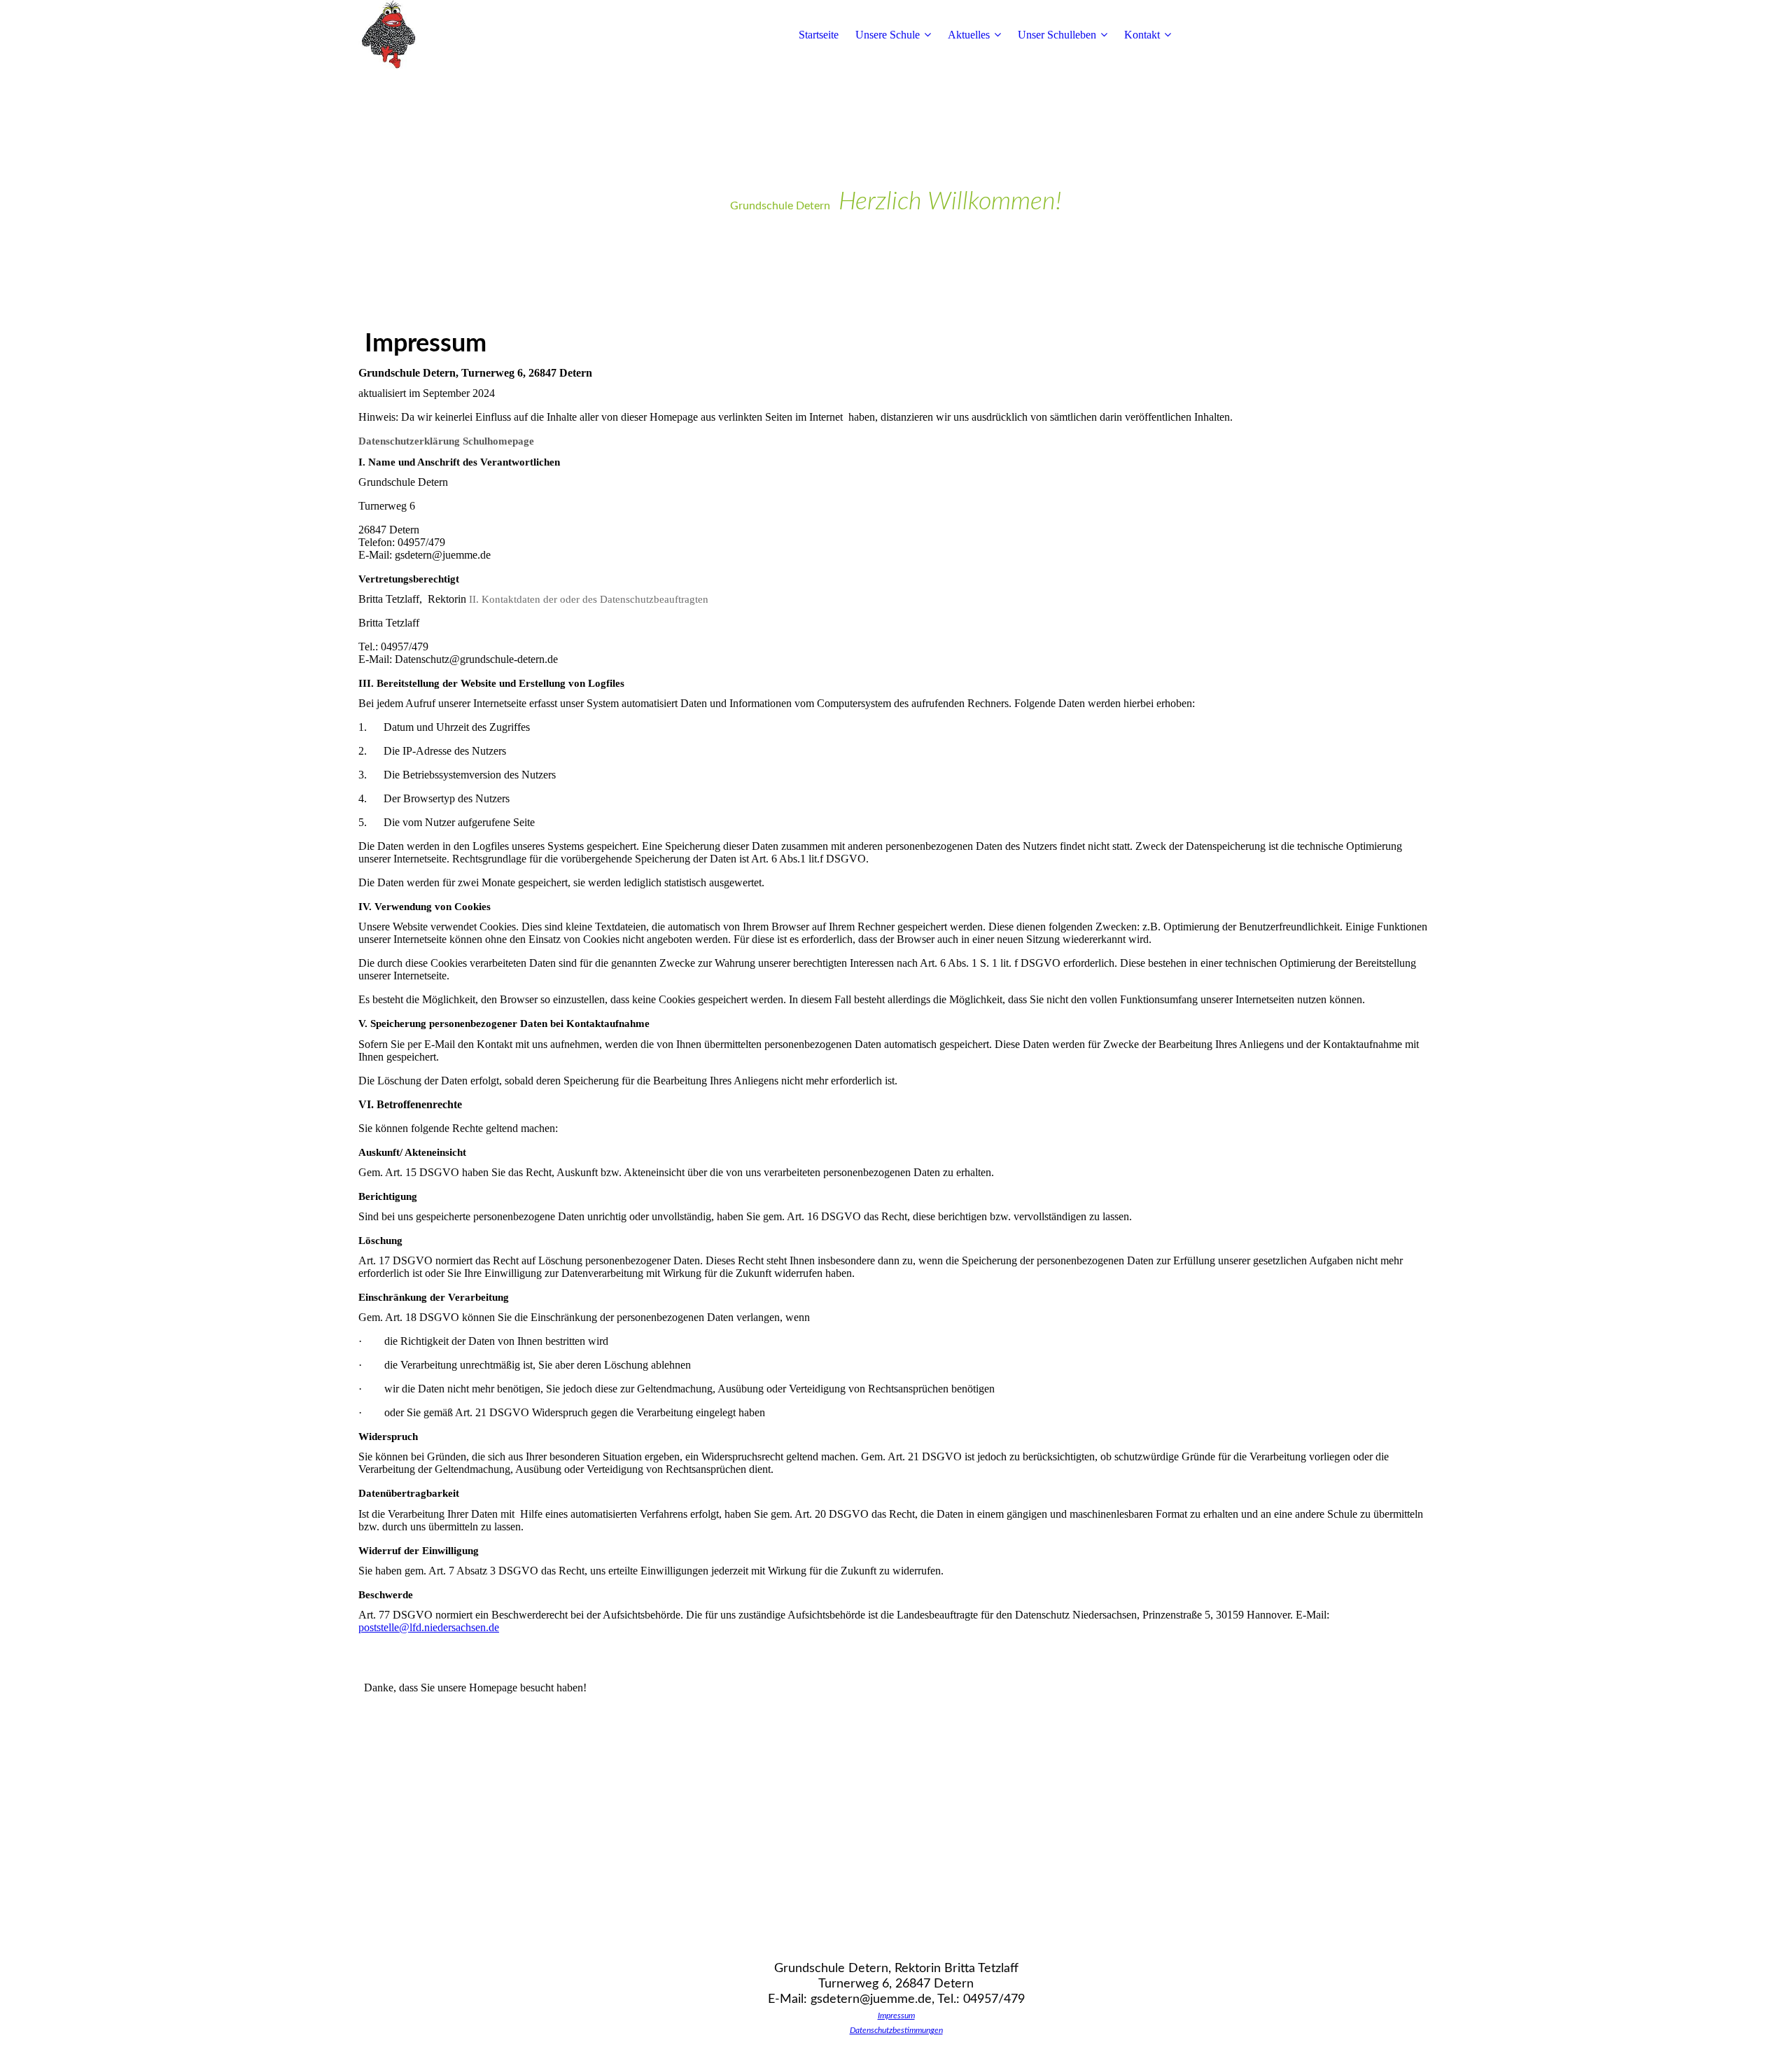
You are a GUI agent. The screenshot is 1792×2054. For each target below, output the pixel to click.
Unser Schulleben (1057, 35)
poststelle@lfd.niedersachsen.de (429, 1627)
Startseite (819, 35)
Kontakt (1142, 35)
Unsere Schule (888, 35)
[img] (446, 35)
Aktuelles (969, 35)
